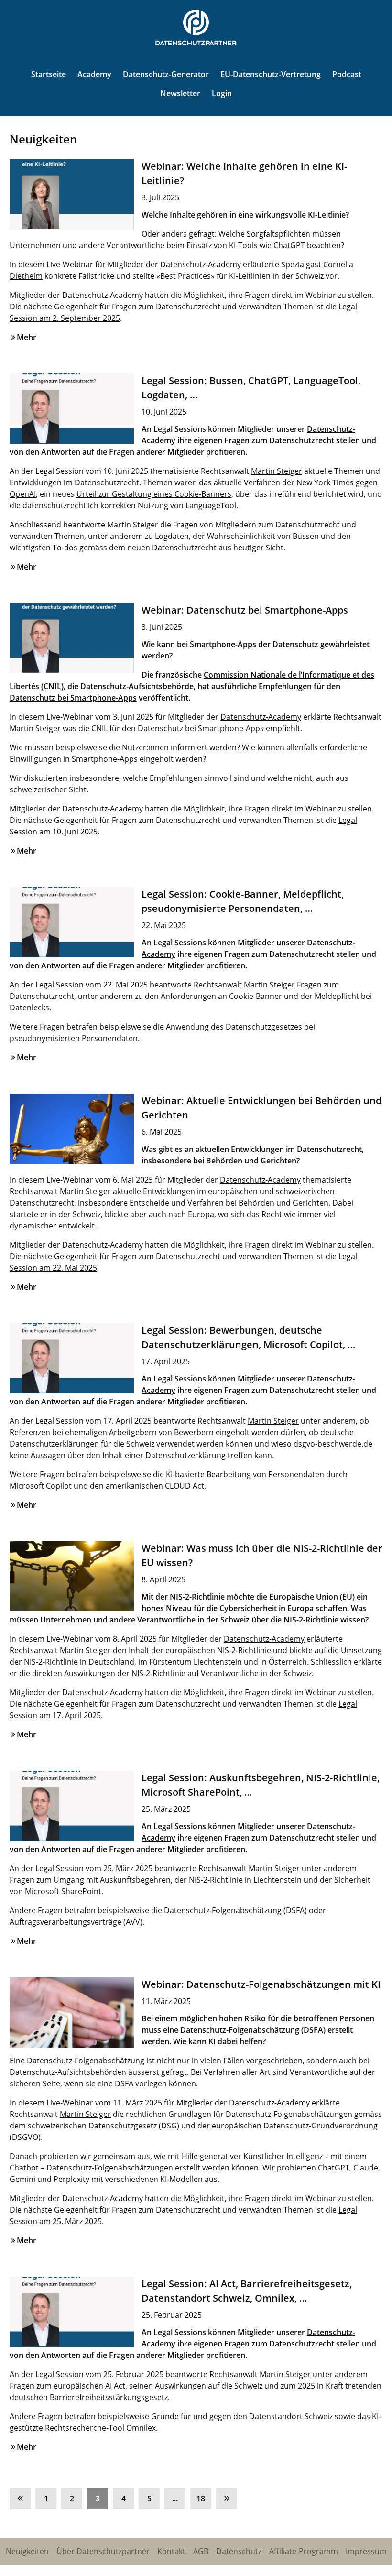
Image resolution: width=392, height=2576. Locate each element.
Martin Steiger (277, 471)
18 (201, 2499)
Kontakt (171, 2551)
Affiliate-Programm (304, 2551)
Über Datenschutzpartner (103, 2551)
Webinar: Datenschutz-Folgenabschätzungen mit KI (261, 1984)
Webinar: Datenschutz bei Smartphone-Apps (245, 610)
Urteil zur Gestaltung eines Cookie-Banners (154, 494)
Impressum (366, 2551)
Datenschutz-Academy (201, 264)
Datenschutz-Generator (166, 74)
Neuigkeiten (27, 2551)
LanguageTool (211, 505)
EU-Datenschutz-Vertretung (271, 74)
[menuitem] (22, 2496)
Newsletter (180, 93)
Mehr (27, 337)
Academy (94, 74)
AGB (201, 2551)
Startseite (49, 74)
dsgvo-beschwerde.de (333, 1444)
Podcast (347, 74)
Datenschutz (239, 2551)
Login (222, 93)
